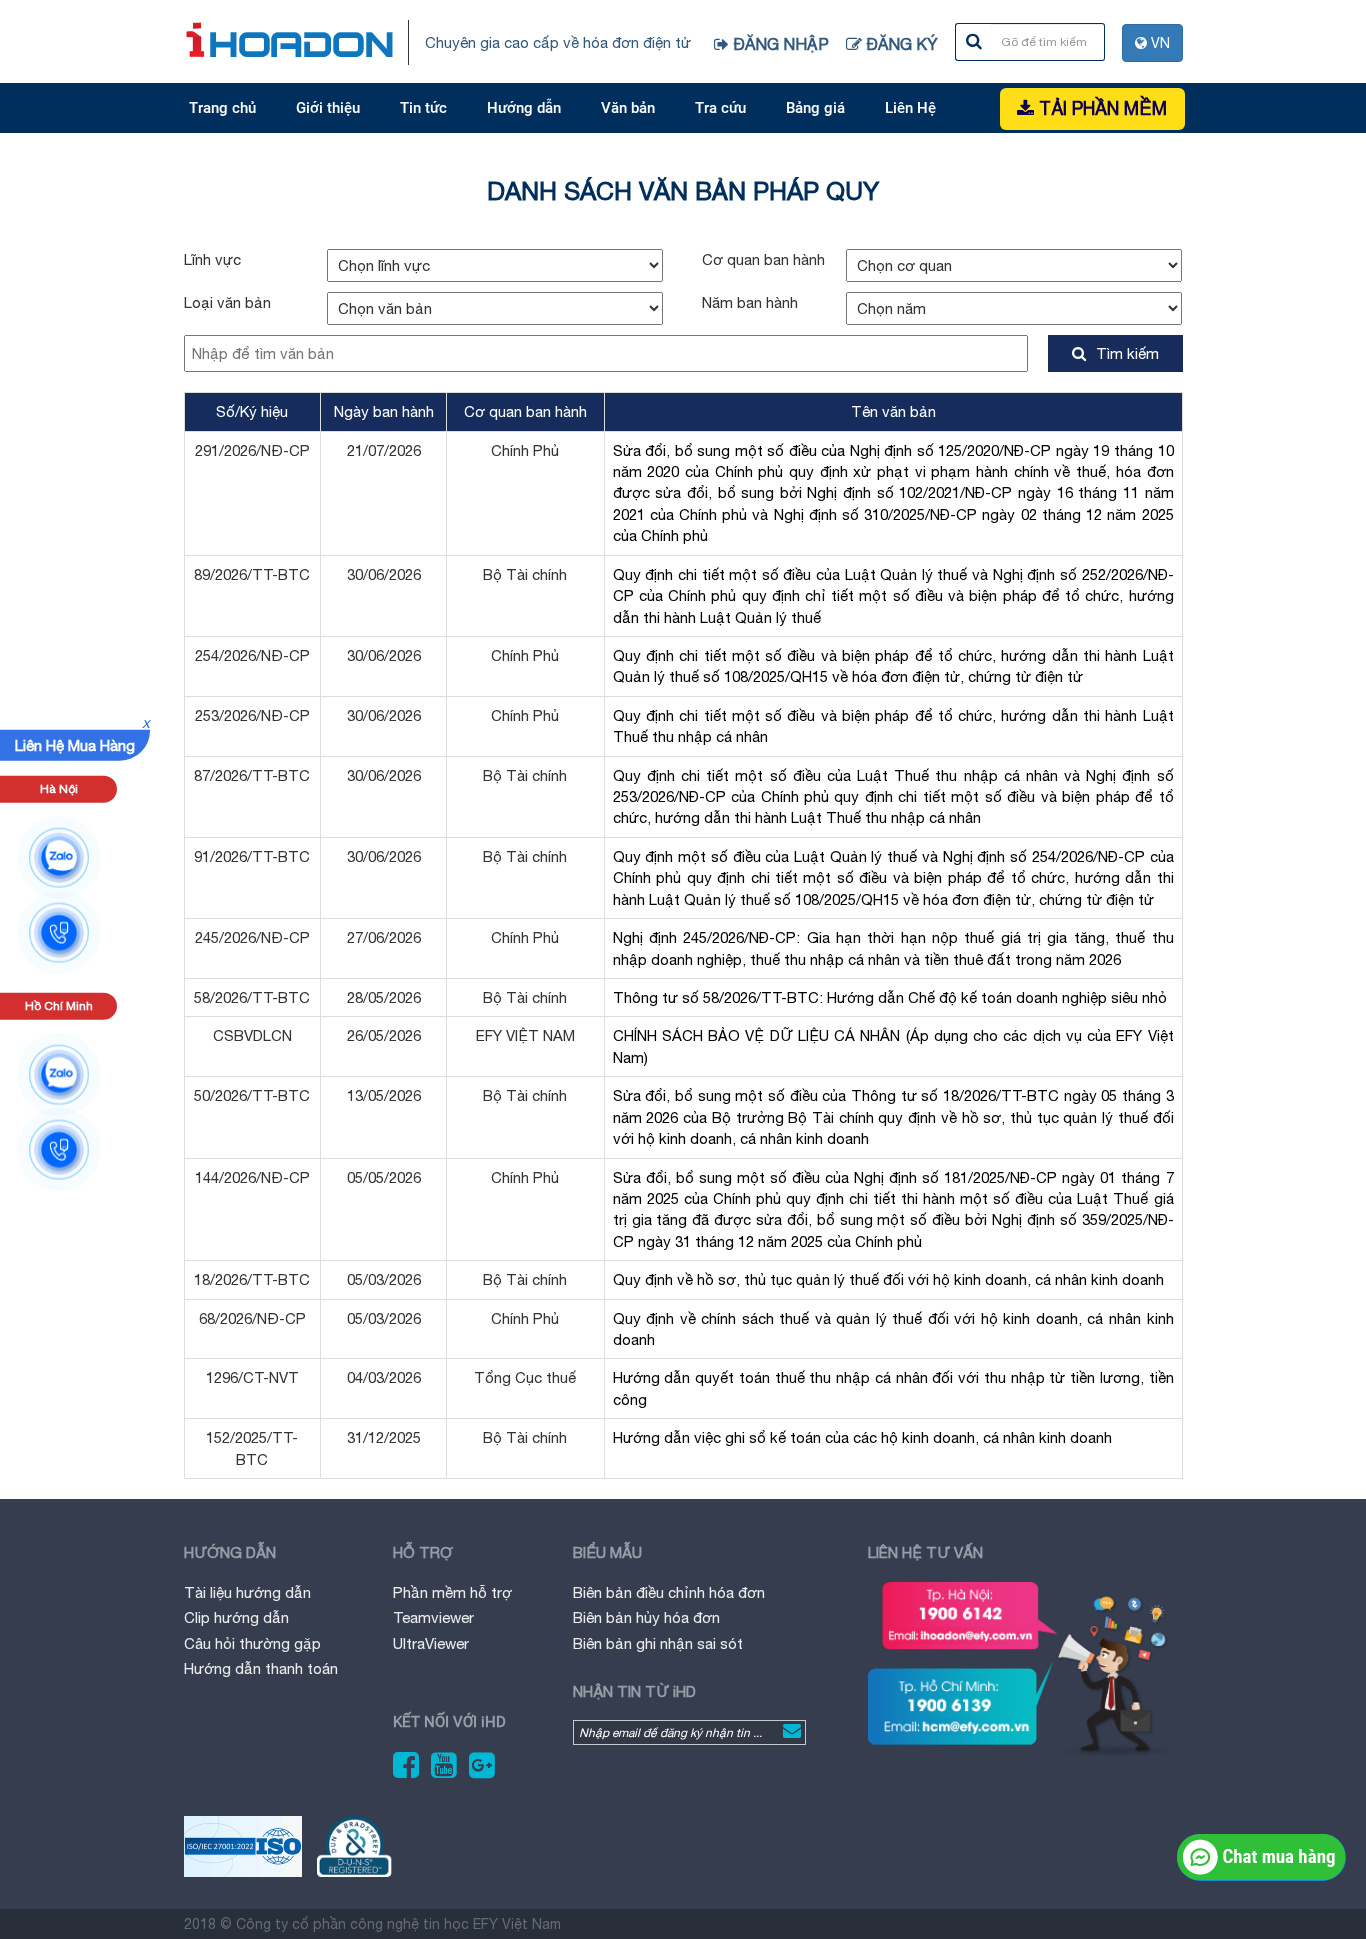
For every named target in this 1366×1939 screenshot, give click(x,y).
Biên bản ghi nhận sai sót (658, 1643)
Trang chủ (222, 108)
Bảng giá (815, 108)
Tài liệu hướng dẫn (247, 1592)
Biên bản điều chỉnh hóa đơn (669, 1592)
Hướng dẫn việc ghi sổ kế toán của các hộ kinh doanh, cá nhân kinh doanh (862, 1437)
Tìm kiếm (1127, 353)
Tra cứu (720, 108)
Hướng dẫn (524, 108)
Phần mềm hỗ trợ (452, 1592)
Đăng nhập (781, 44)
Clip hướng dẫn (236, 1617)
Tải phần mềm (1100, 108)
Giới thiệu (328, 108)
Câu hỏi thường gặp (252, 1643)
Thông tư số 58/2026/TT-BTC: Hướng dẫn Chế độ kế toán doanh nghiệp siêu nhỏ (890, 997)
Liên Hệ (910, 108)
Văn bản (628, 108)
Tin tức (423, 108)
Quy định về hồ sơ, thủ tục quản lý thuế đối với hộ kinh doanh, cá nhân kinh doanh (888, 1279)
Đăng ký (902, 44)
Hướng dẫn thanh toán (261, 1668)
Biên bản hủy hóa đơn (646, 1617)
